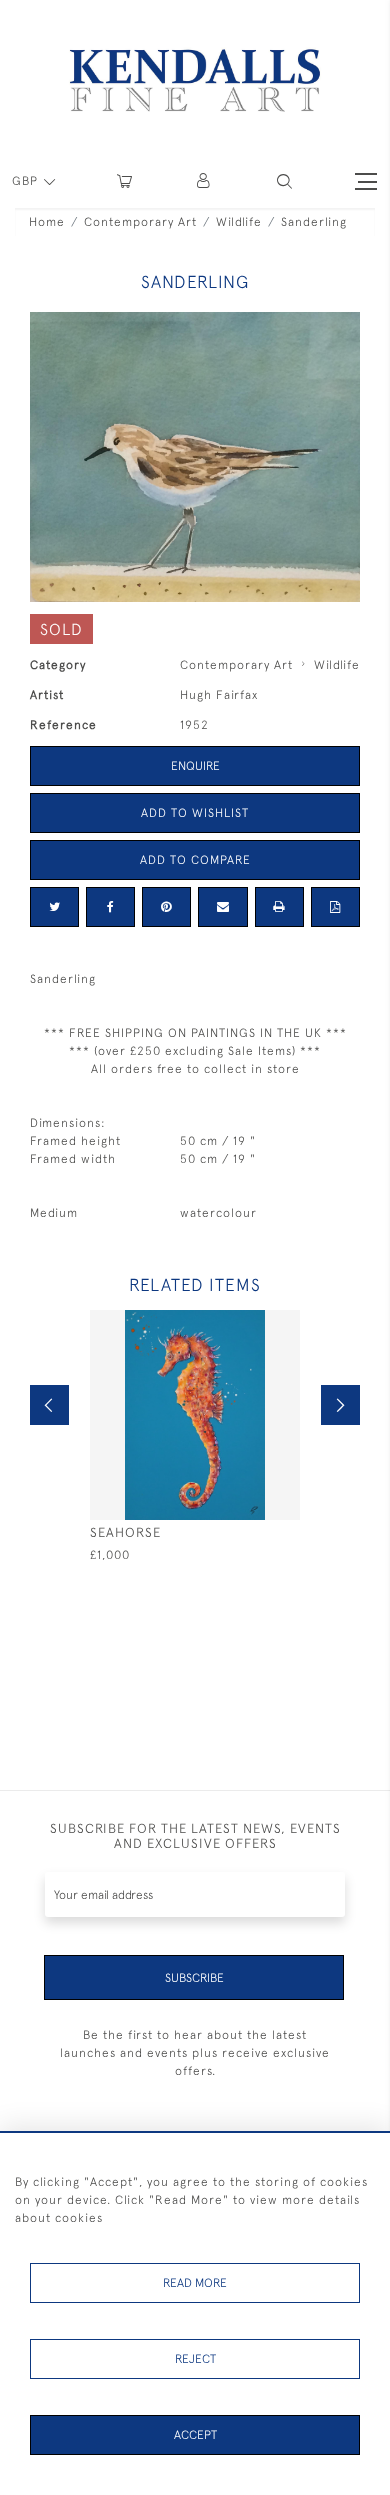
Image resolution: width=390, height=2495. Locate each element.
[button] (284, 181)
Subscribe (194, 1978)
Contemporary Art (140, 222)
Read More (195, 2283)
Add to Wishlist (195, 813)
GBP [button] (27, 181)
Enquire (195, 766)
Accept (195, 2435)
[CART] (124, 181)
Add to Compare (195, 860)
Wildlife (239, 222)
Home (47, 222)
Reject (195, 2359)
